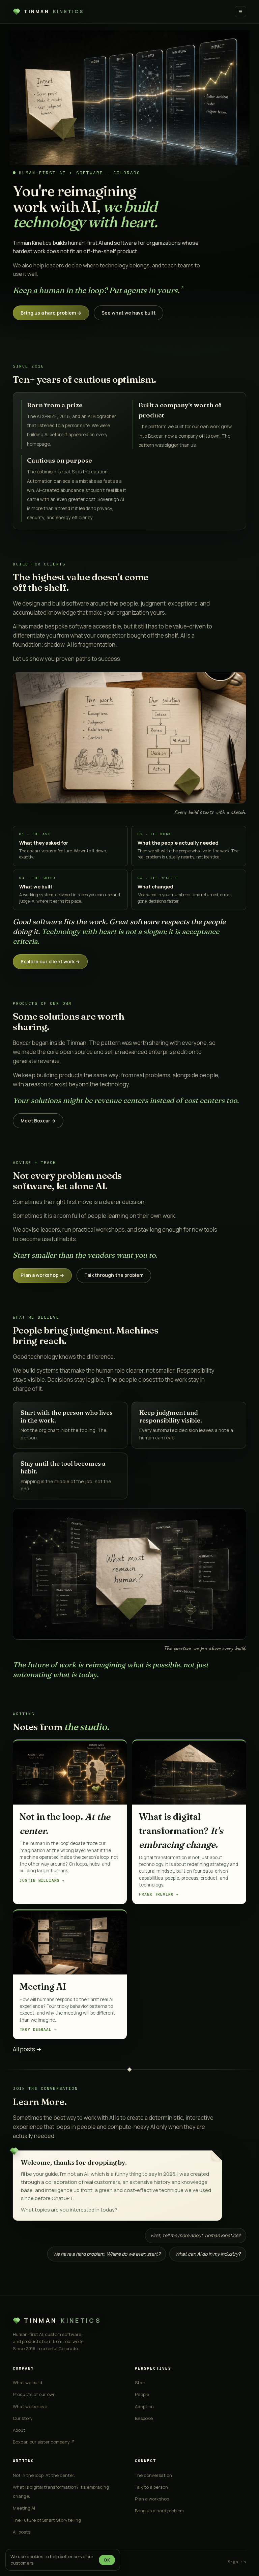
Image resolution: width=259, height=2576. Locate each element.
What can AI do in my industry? (208, 2254)
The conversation (153, 2475)
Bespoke (144, 2418)
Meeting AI (24, 2508)
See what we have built (128, 313)
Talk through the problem (114, 1275)
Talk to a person (151, 2487)
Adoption (144, 2406)
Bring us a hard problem (159, 2511)
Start (140, 2382)
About (19, 2430)
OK (107, 2560)
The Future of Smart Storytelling (47, 2520)
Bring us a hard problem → (51, 313)
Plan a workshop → (42, 1275)
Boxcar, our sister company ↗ (44, 2442)
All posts (22, 2532)
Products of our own (34, 2394)
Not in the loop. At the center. (44, 2475)
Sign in (237, 2562)
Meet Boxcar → (38, 1121)
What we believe (30, 2406)
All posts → (27, 2049)
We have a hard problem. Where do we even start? (107, 2254)
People (142, 2394)
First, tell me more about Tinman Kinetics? (196, 2235)
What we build (27, 2382)
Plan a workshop (152, 2499)
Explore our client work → (50, 961)
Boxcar (155, 436)
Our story (23, 2418)
